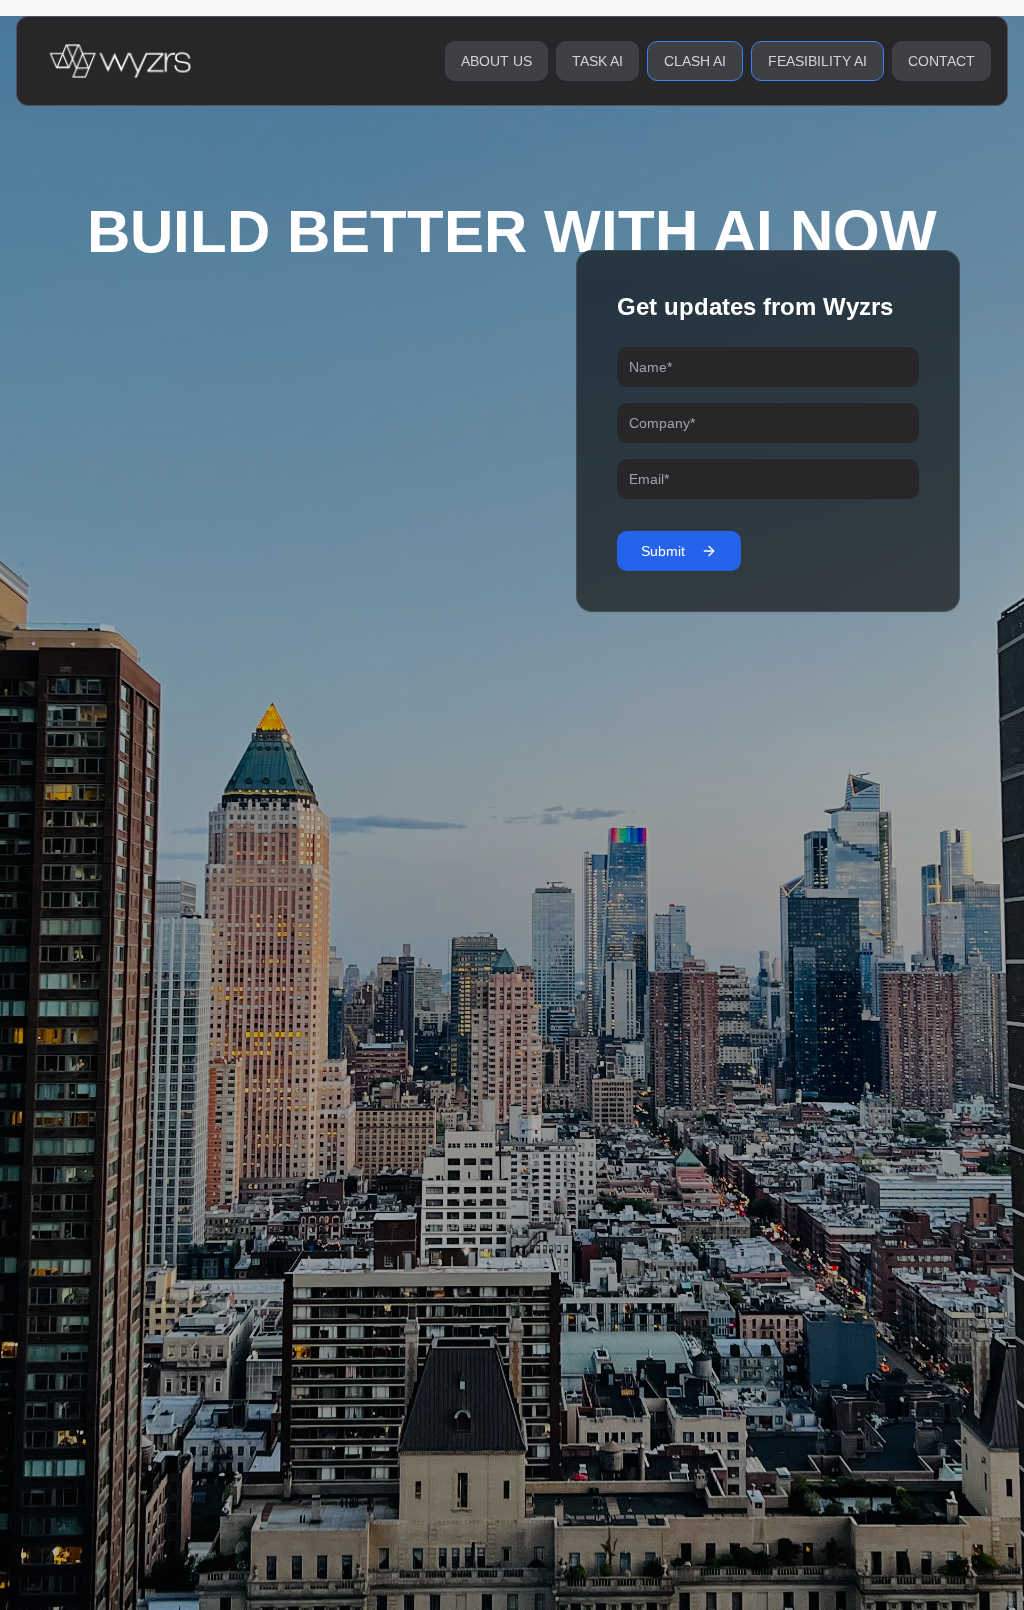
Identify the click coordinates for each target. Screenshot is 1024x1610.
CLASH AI (695, 61)
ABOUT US (496, 61)
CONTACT (941, 61)
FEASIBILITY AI (817, 61)
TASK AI (597, 61)
